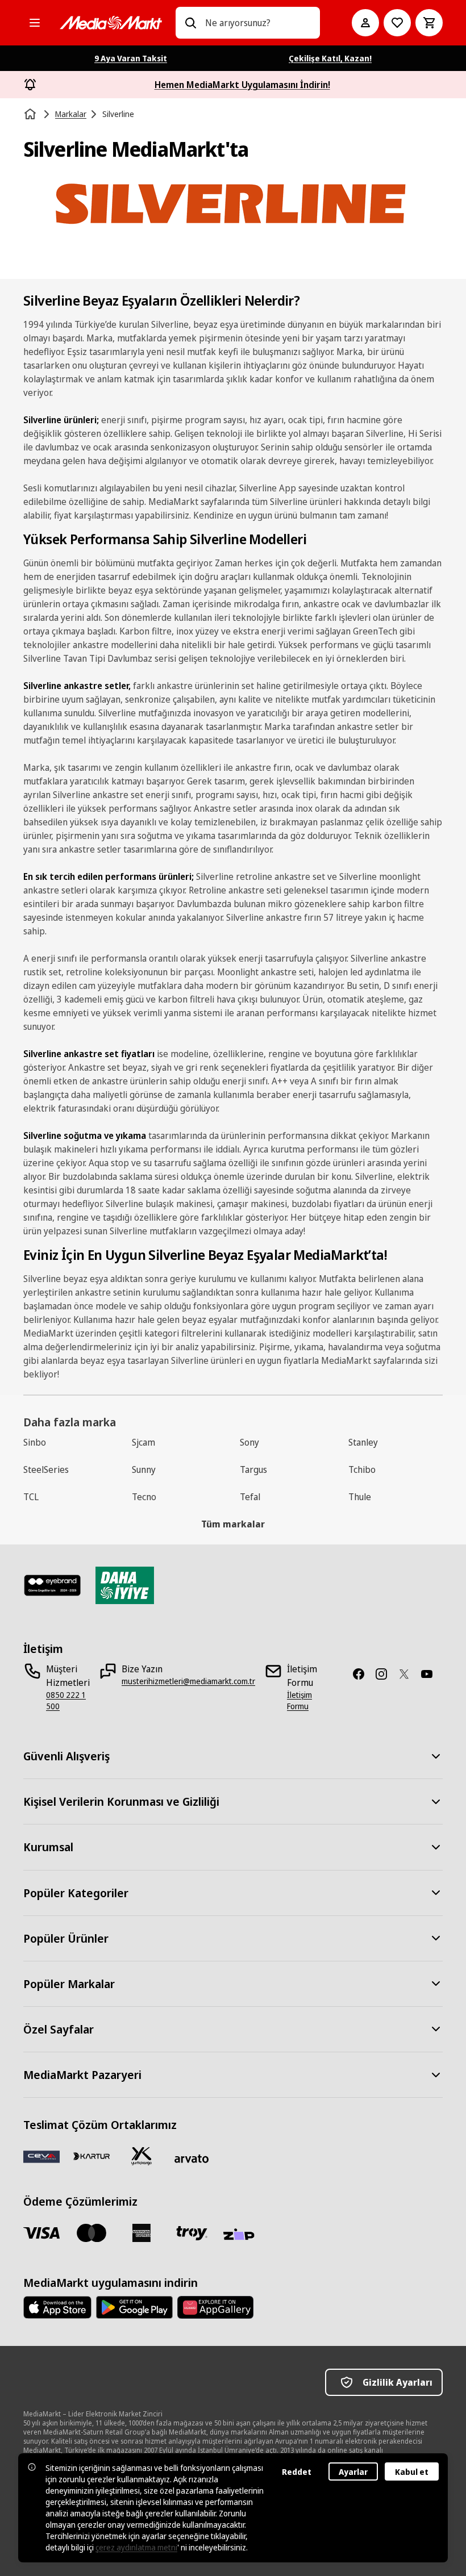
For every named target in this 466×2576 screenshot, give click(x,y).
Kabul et (412, 2472)
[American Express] (142, 2233)
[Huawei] (215, 2307)
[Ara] (190, 23)
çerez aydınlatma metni (136, 2547)
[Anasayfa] (31, 114)
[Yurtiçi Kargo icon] (142, 2156)
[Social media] (363, 1674)
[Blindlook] (53, 1585)
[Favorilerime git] (397, 23)
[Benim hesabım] (365, 23)
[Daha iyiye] (125, 1585)
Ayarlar (353, 2472)
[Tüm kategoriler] (35, 23)
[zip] (242, 2235)
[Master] (91, 2233)
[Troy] (192, 2233)
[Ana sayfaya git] (111, 23)
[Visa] (41, 2233)
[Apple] (57, 2307)
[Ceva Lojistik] (41, 2156)
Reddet (297, 2472)
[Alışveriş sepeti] (429, 23)
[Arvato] (192, 2159)
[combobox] (258, 23)
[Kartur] (91, 2156)
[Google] (134, 2307)
